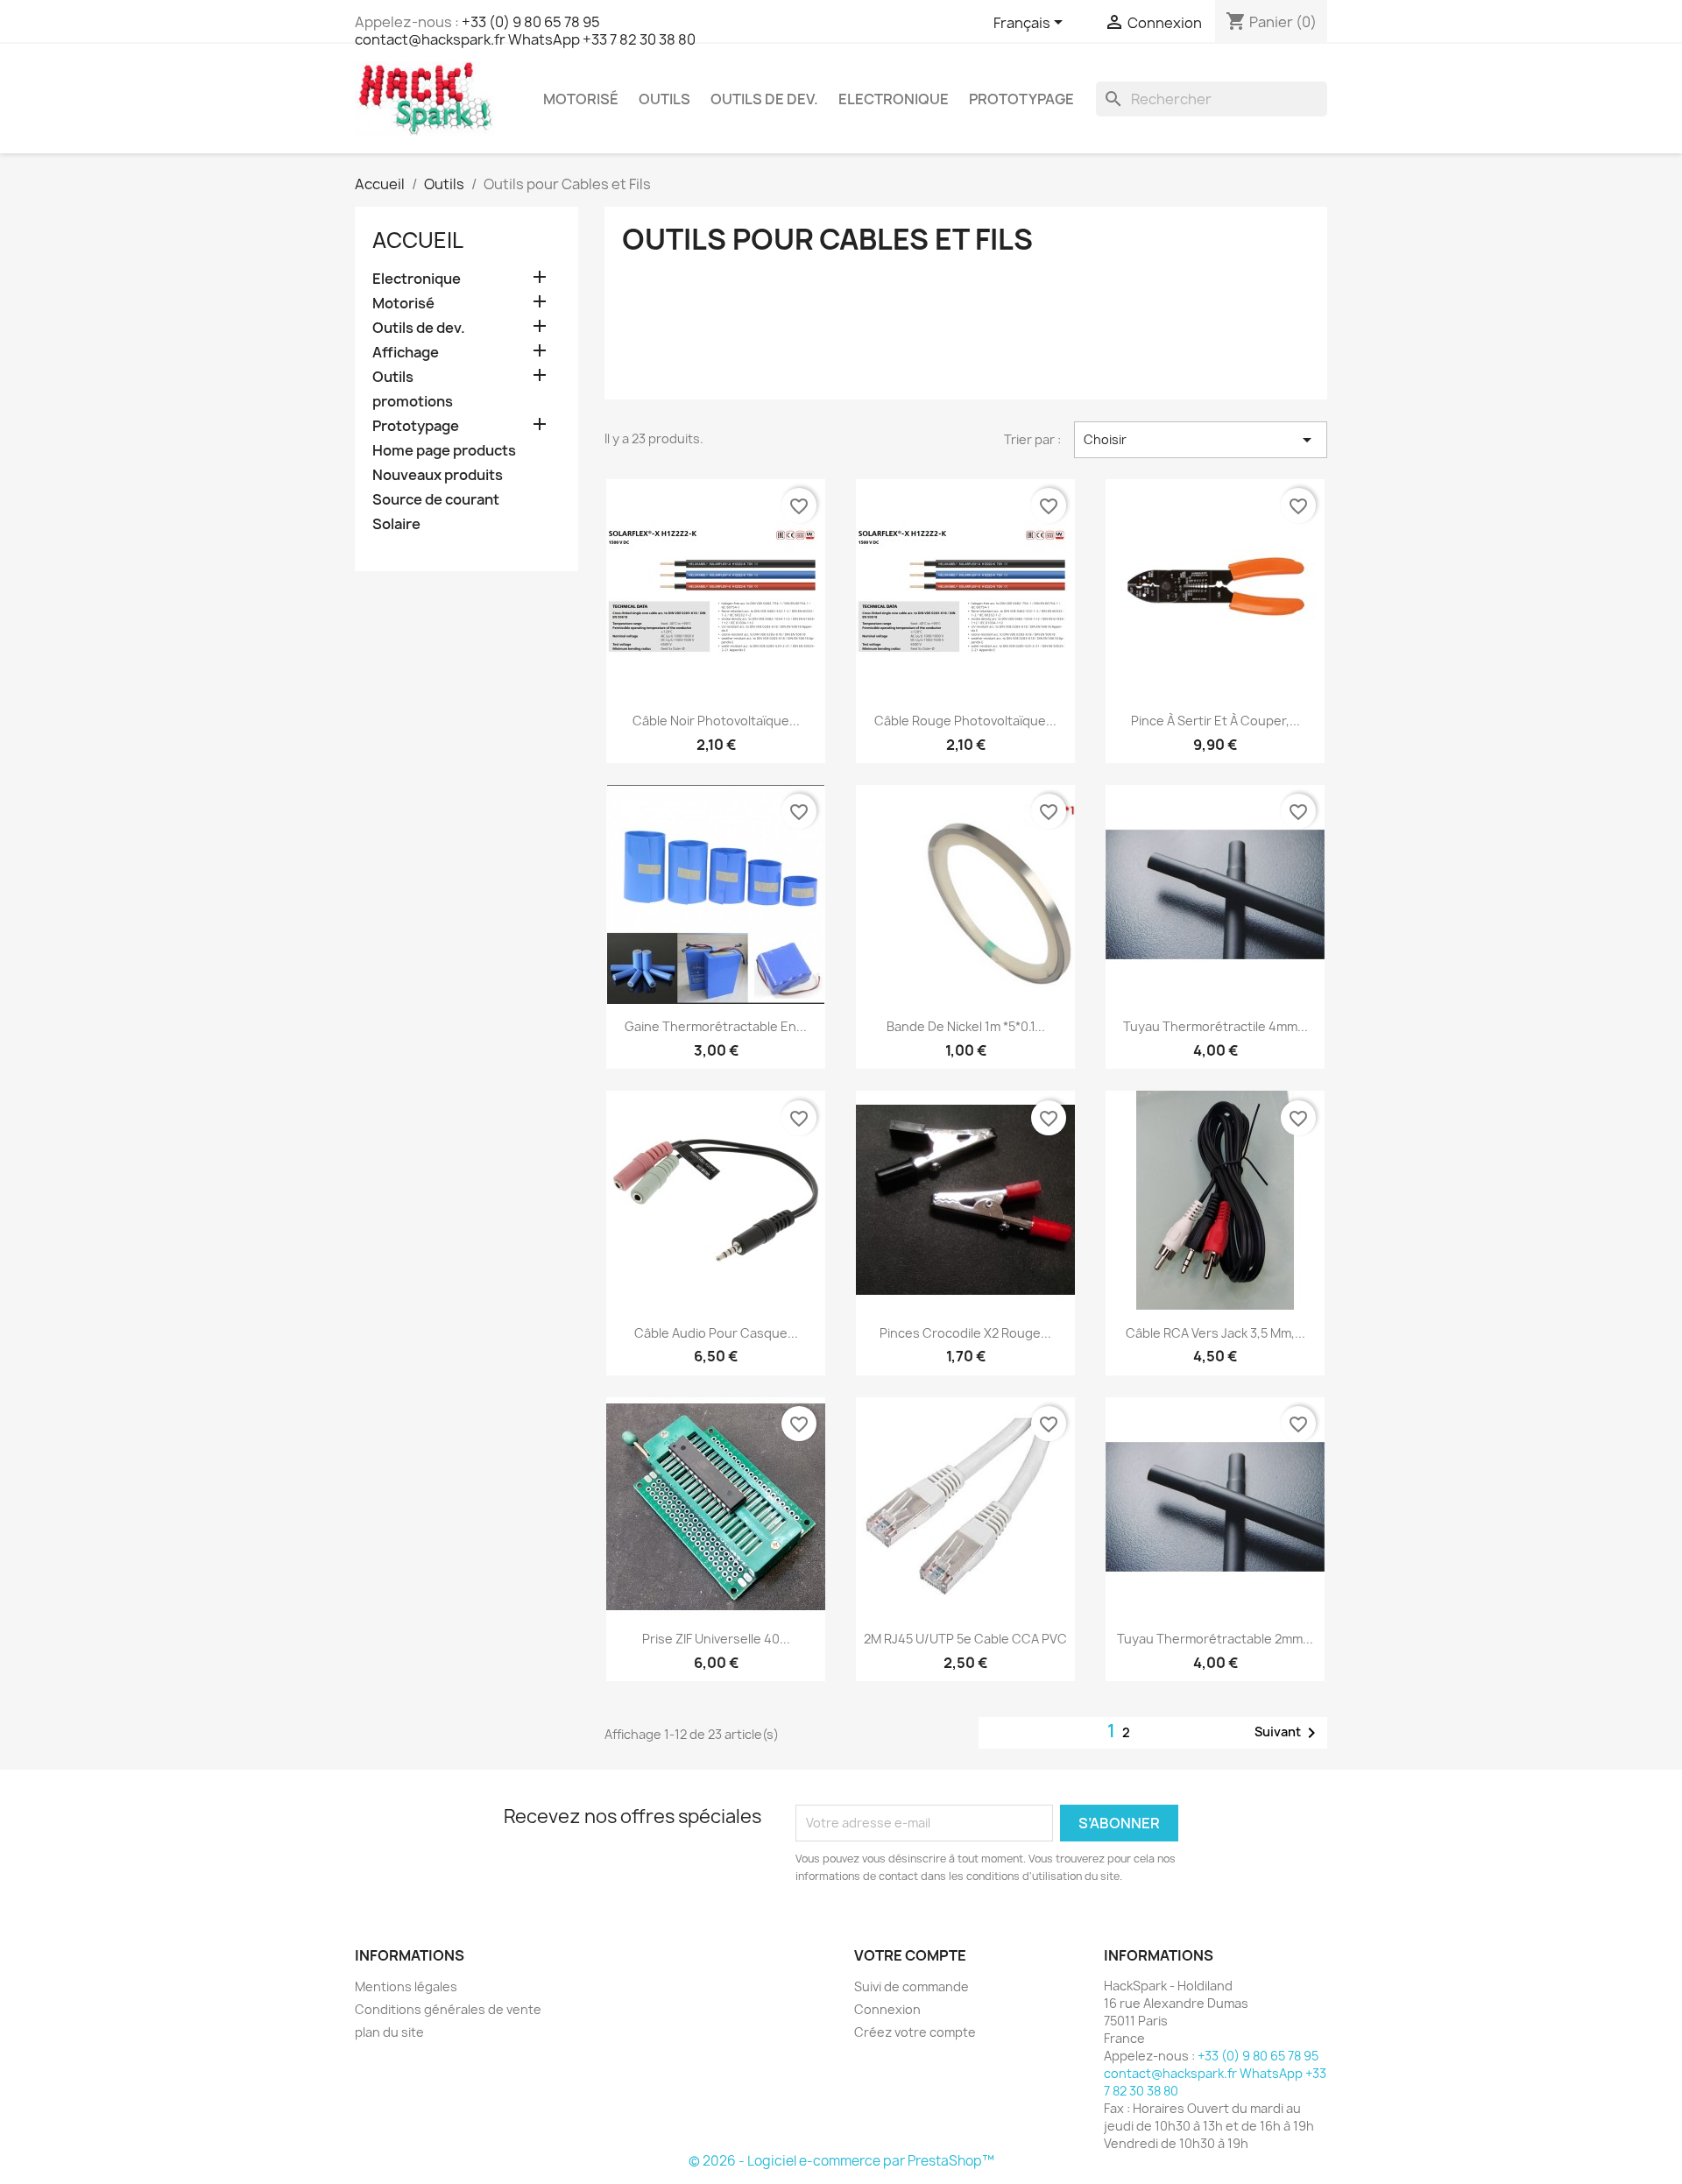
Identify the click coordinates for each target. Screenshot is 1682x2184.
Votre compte (910, 1955)
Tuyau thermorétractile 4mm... (1216, 1026)
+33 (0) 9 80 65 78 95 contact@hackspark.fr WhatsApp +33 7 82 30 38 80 (525, 31)
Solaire (396, 524)
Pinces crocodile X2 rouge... (965, 1333)
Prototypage (1021, 99)
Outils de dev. (764, 99)
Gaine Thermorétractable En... (716, 1026)
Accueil (418, 240)
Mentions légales (406, 1986)
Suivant (1288, 1733)
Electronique (894, 99)
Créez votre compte (915, 2032)
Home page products (444, 451)
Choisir (1201, 440)
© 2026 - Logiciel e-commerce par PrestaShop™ (841, 2161)
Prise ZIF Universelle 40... (716, 1639)
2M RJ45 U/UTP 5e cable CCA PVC (965, 1639)
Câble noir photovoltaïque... (716, 721)
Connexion (887, 2009)
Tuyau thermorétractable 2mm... (1215, 1639)
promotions (413, 402)
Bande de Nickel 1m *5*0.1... (966, 1026)
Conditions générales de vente (448, 2009)
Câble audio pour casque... (716, 1333)
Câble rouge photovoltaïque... (965, 721)
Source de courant (436, 500)
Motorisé (581, 99)
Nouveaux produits (438, 475)
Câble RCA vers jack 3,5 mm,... (1216, 1333)
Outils (664, 99)
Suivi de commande (912, 1986)
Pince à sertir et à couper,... (1216, 721)
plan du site (389, 2032)
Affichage (406, 353)
